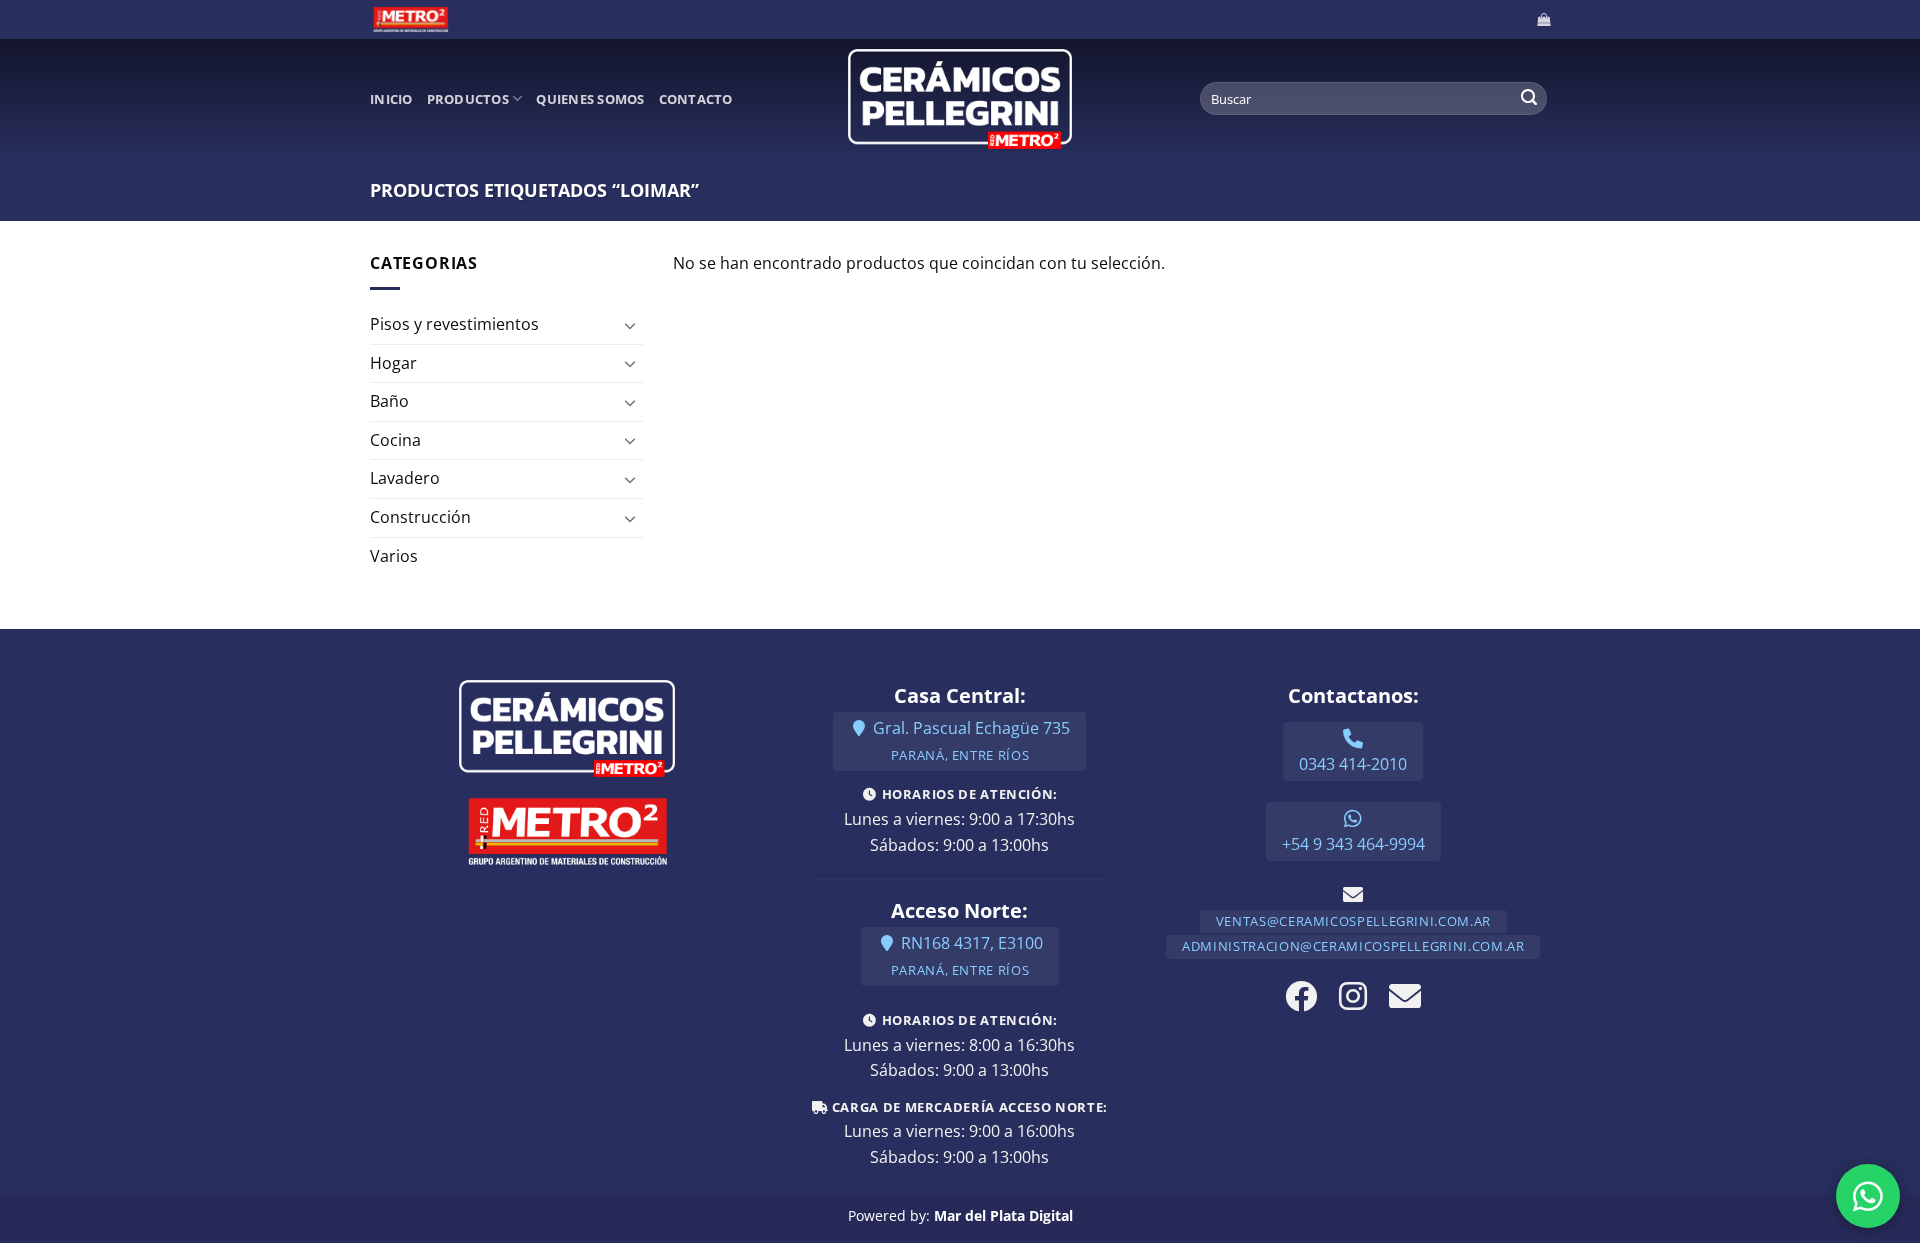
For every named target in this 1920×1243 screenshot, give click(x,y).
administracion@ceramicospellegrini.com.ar (1353, 946)
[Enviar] (1529, 99)
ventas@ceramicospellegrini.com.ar (1353, 921)
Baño (389, 401)
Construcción (420, 517)
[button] (1543, 19)
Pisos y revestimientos (454, 324)
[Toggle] (631, 325)
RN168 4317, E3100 (967, 955)
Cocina (395, 440)
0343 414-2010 (1353, 764)
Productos (468, 99)
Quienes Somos (590, 99)
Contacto (696, 99)
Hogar (393, 363)
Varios (394, 556)
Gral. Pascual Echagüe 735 (969, 740)
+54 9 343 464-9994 (1353, 844)
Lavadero (405, 478)
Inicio (391, 99)
